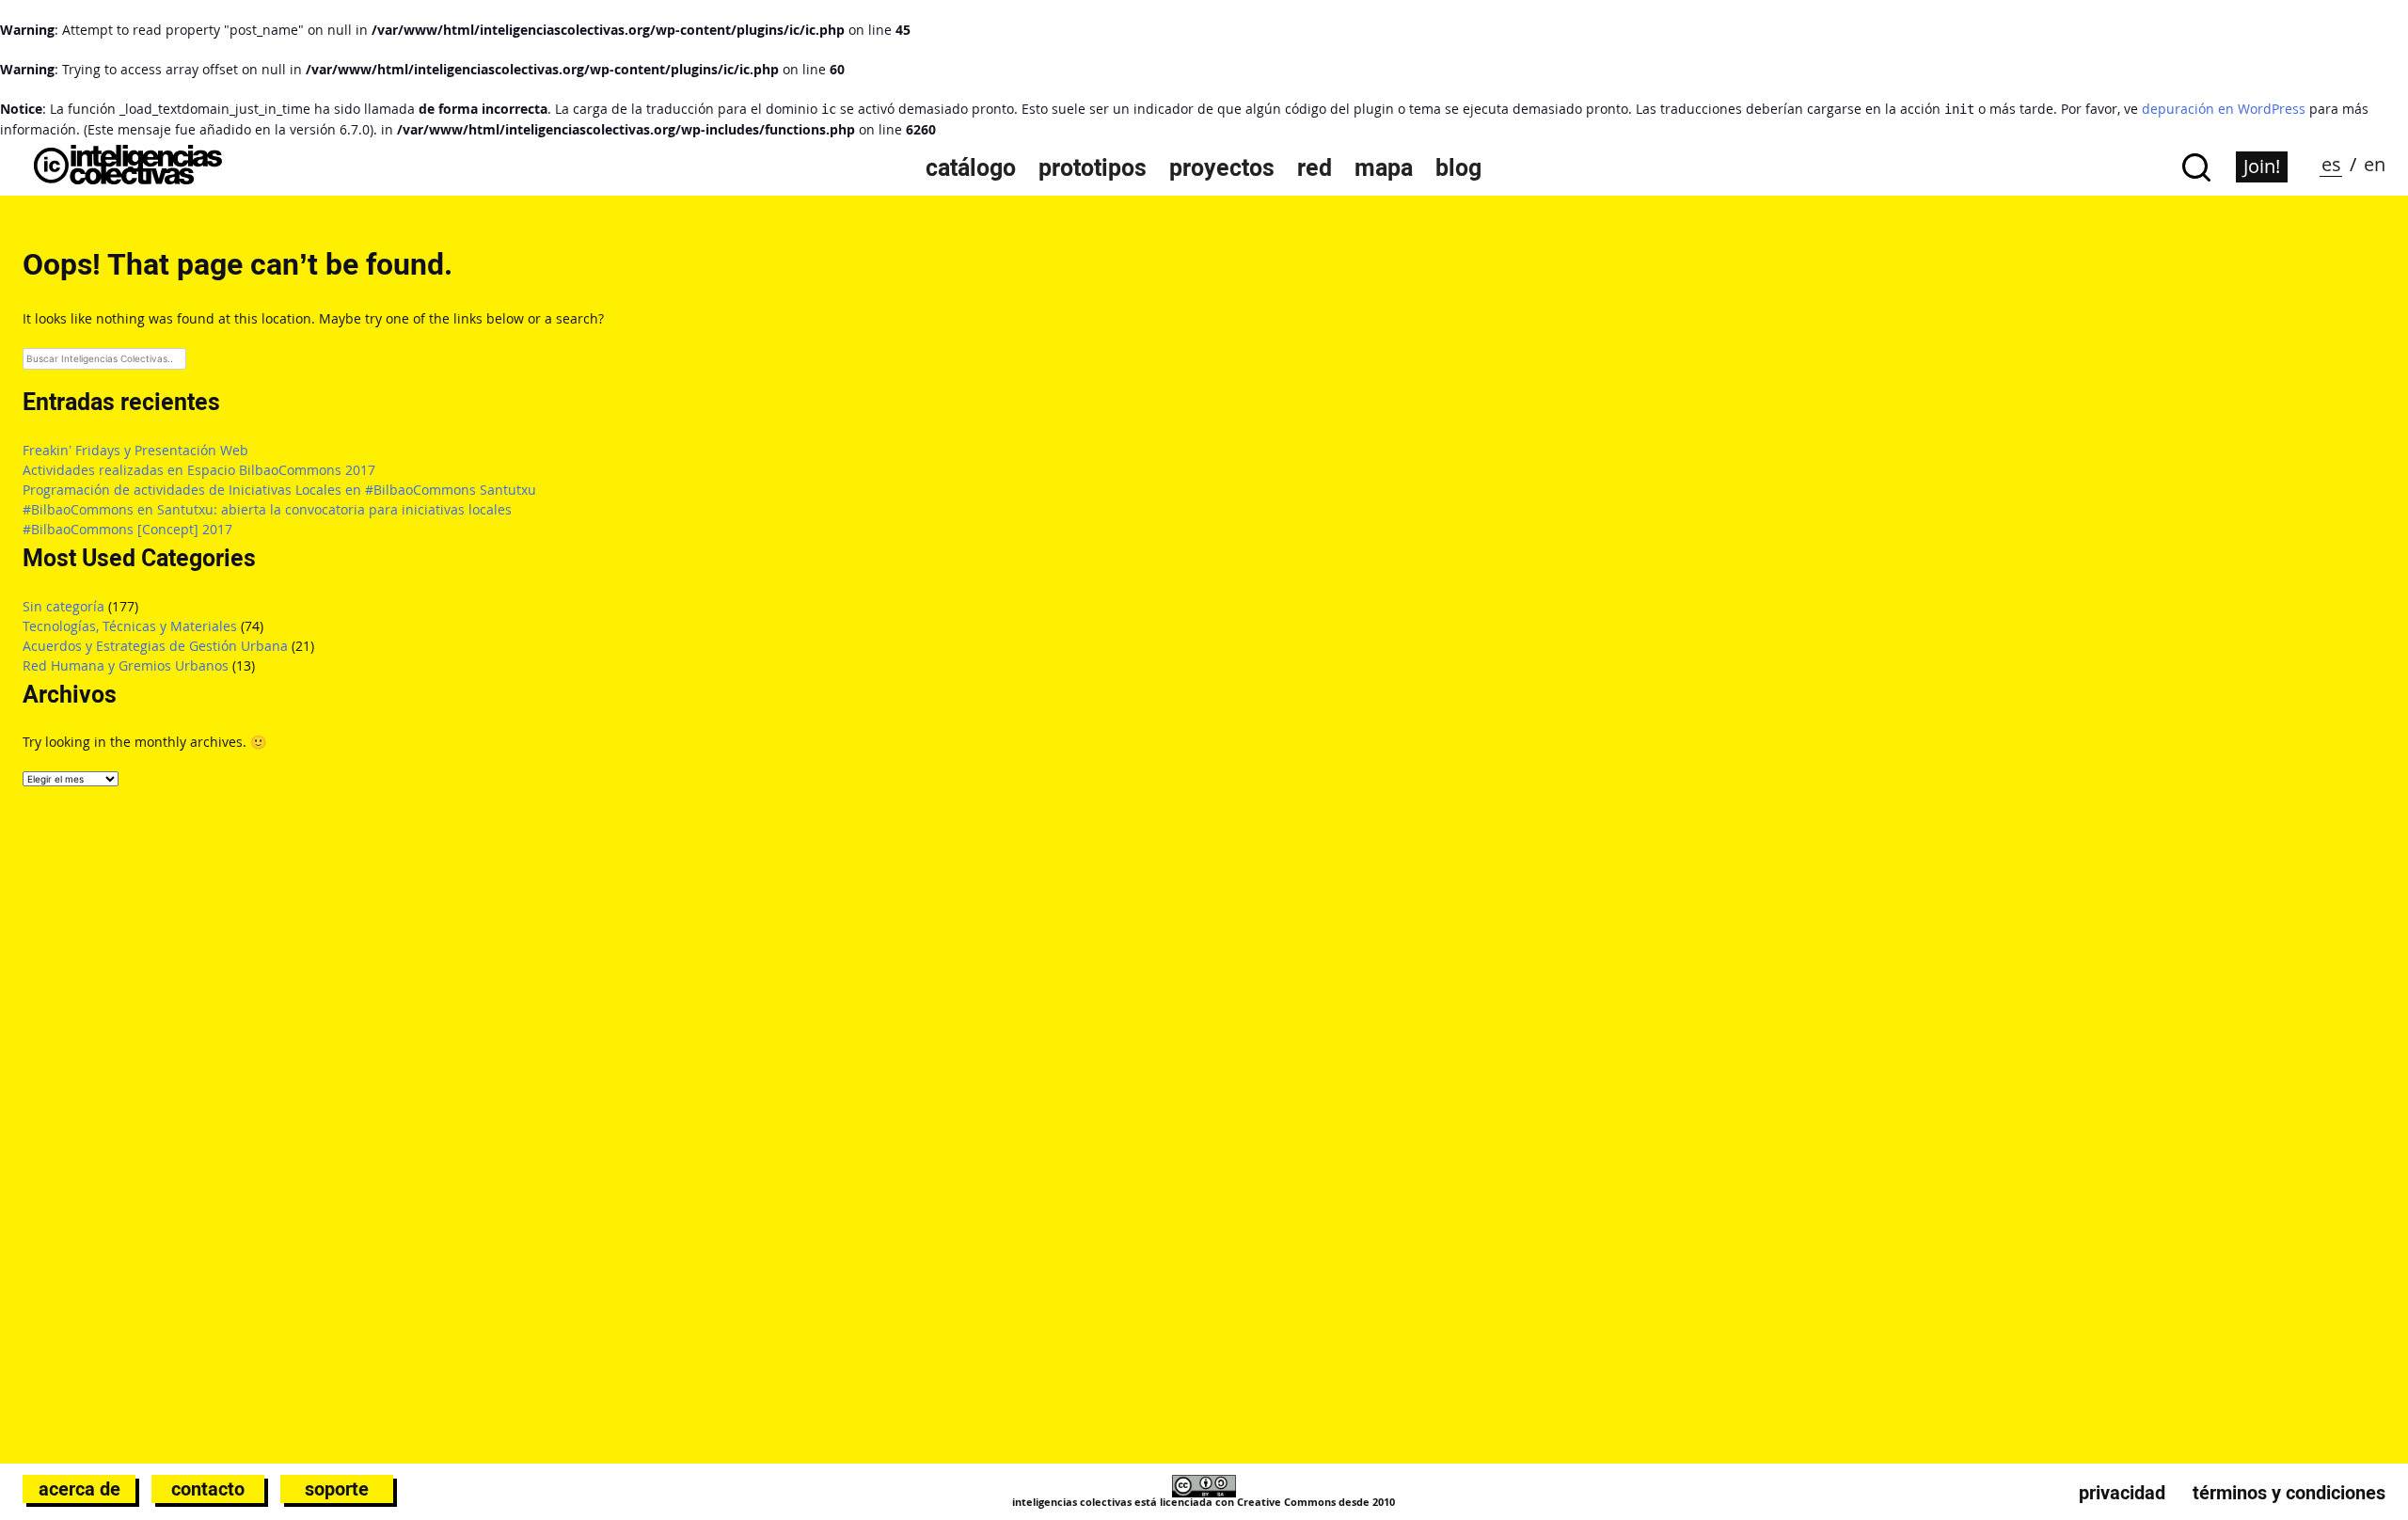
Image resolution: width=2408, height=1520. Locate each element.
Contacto (208, 1489)
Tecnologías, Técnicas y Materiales (130, 626)
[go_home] (128, 179)
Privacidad (2122, 1493)
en (2375, 164)
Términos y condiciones (2289, 1493)
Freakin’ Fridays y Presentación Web (135, 450)
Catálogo (971, 167)
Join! (2262, 166)
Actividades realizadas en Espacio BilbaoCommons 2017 (199, 470)
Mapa (1384, 167)
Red (1315, 167)
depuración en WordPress (2224, 109)
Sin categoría (63, 606)
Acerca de (79, 1489)
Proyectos (1222, 167)
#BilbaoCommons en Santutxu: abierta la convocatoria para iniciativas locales (267, 509)
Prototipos (1093, 167)
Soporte (337, 1489)
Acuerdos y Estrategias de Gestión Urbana (155, 646)
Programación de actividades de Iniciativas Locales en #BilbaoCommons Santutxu (279, 490)
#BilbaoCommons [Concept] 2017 (127, 529)
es (2331, 164)
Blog (1458, 167)
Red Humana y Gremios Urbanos (126, 665)
